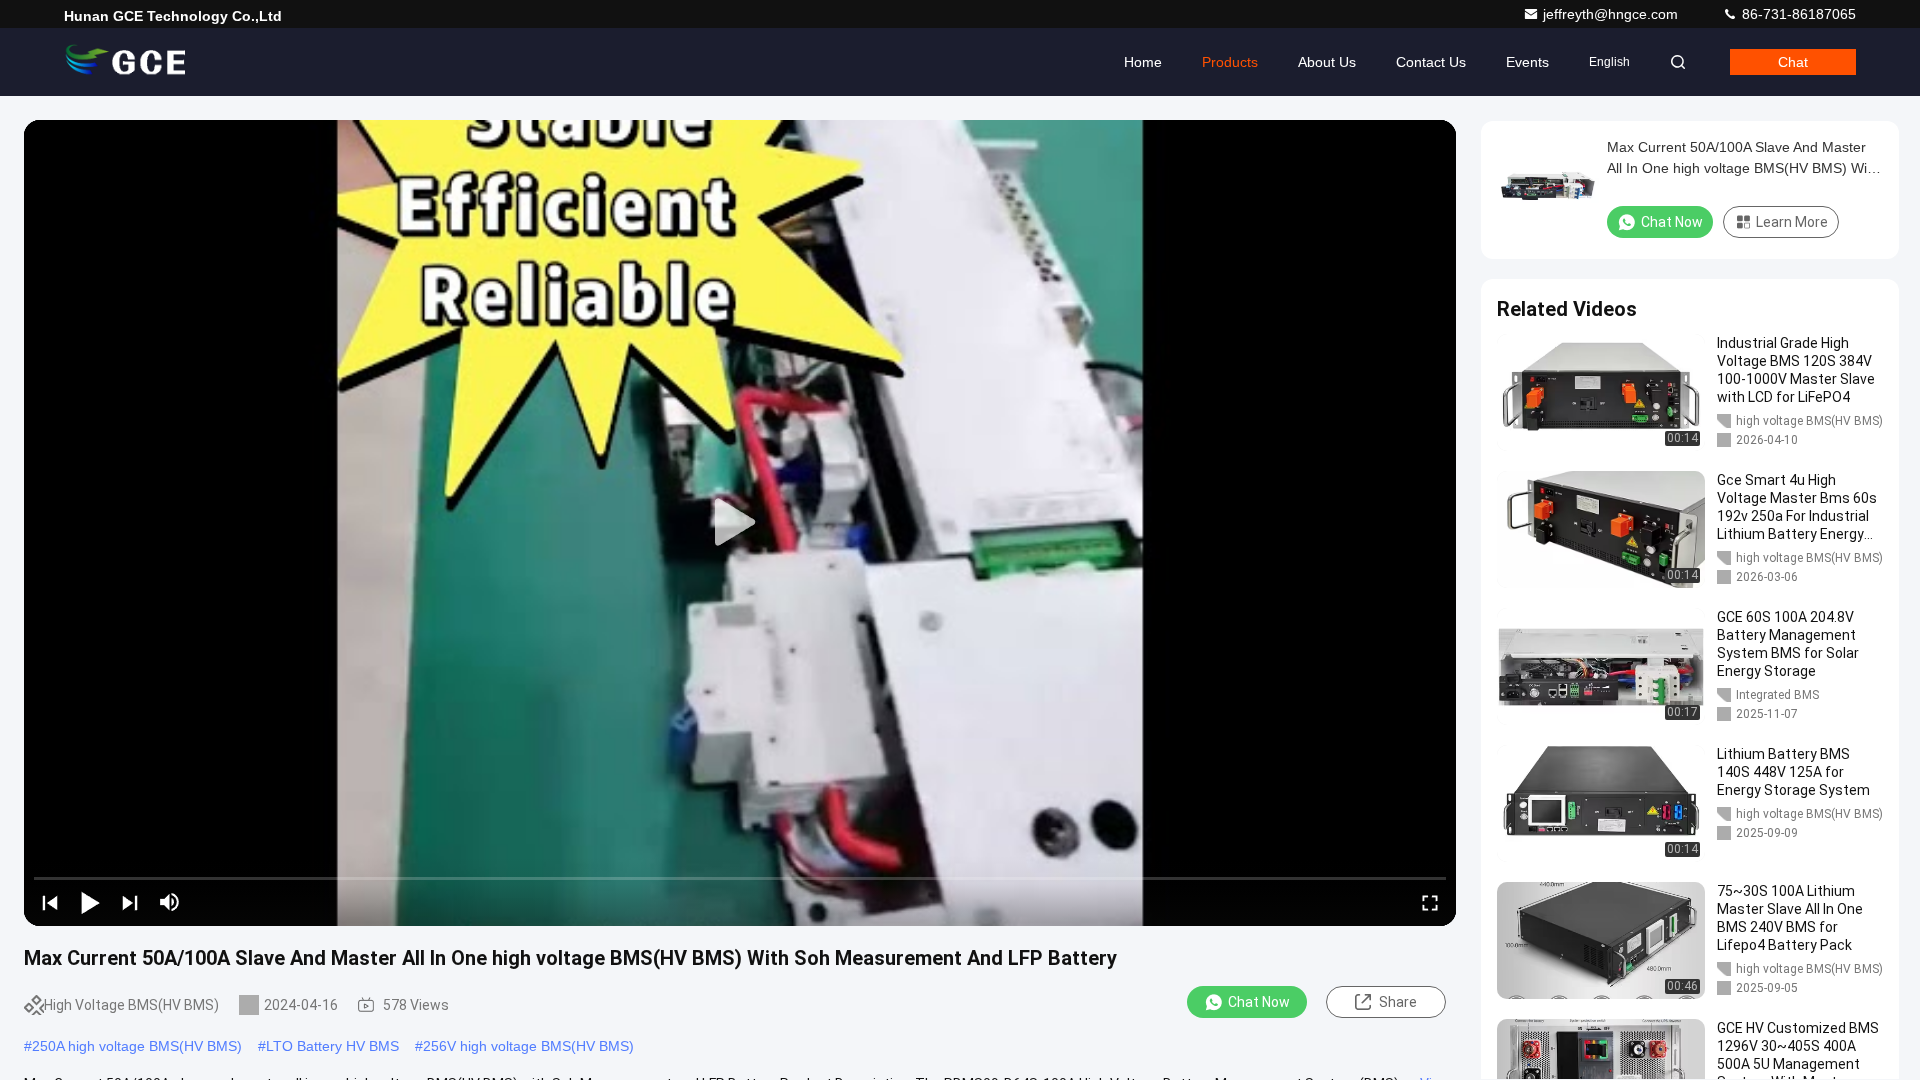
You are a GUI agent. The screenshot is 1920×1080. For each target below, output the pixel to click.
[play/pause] (90, 902)
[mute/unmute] (170, 902)
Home (1143, 62)
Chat (1793, 62)
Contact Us (1431, 62)
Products (1230, 62)
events (1527, 62)
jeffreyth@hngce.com (1612, 14)
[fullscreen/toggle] (1430, 902)
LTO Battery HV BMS (332, 1046)
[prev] (50, 902)
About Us (1327, 62)
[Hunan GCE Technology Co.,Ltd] (127, 62)
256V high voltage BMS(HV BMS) (528, 1046)
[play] (740, 523)
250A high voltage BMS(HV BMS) (137, 1046)
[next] (130, 902)
